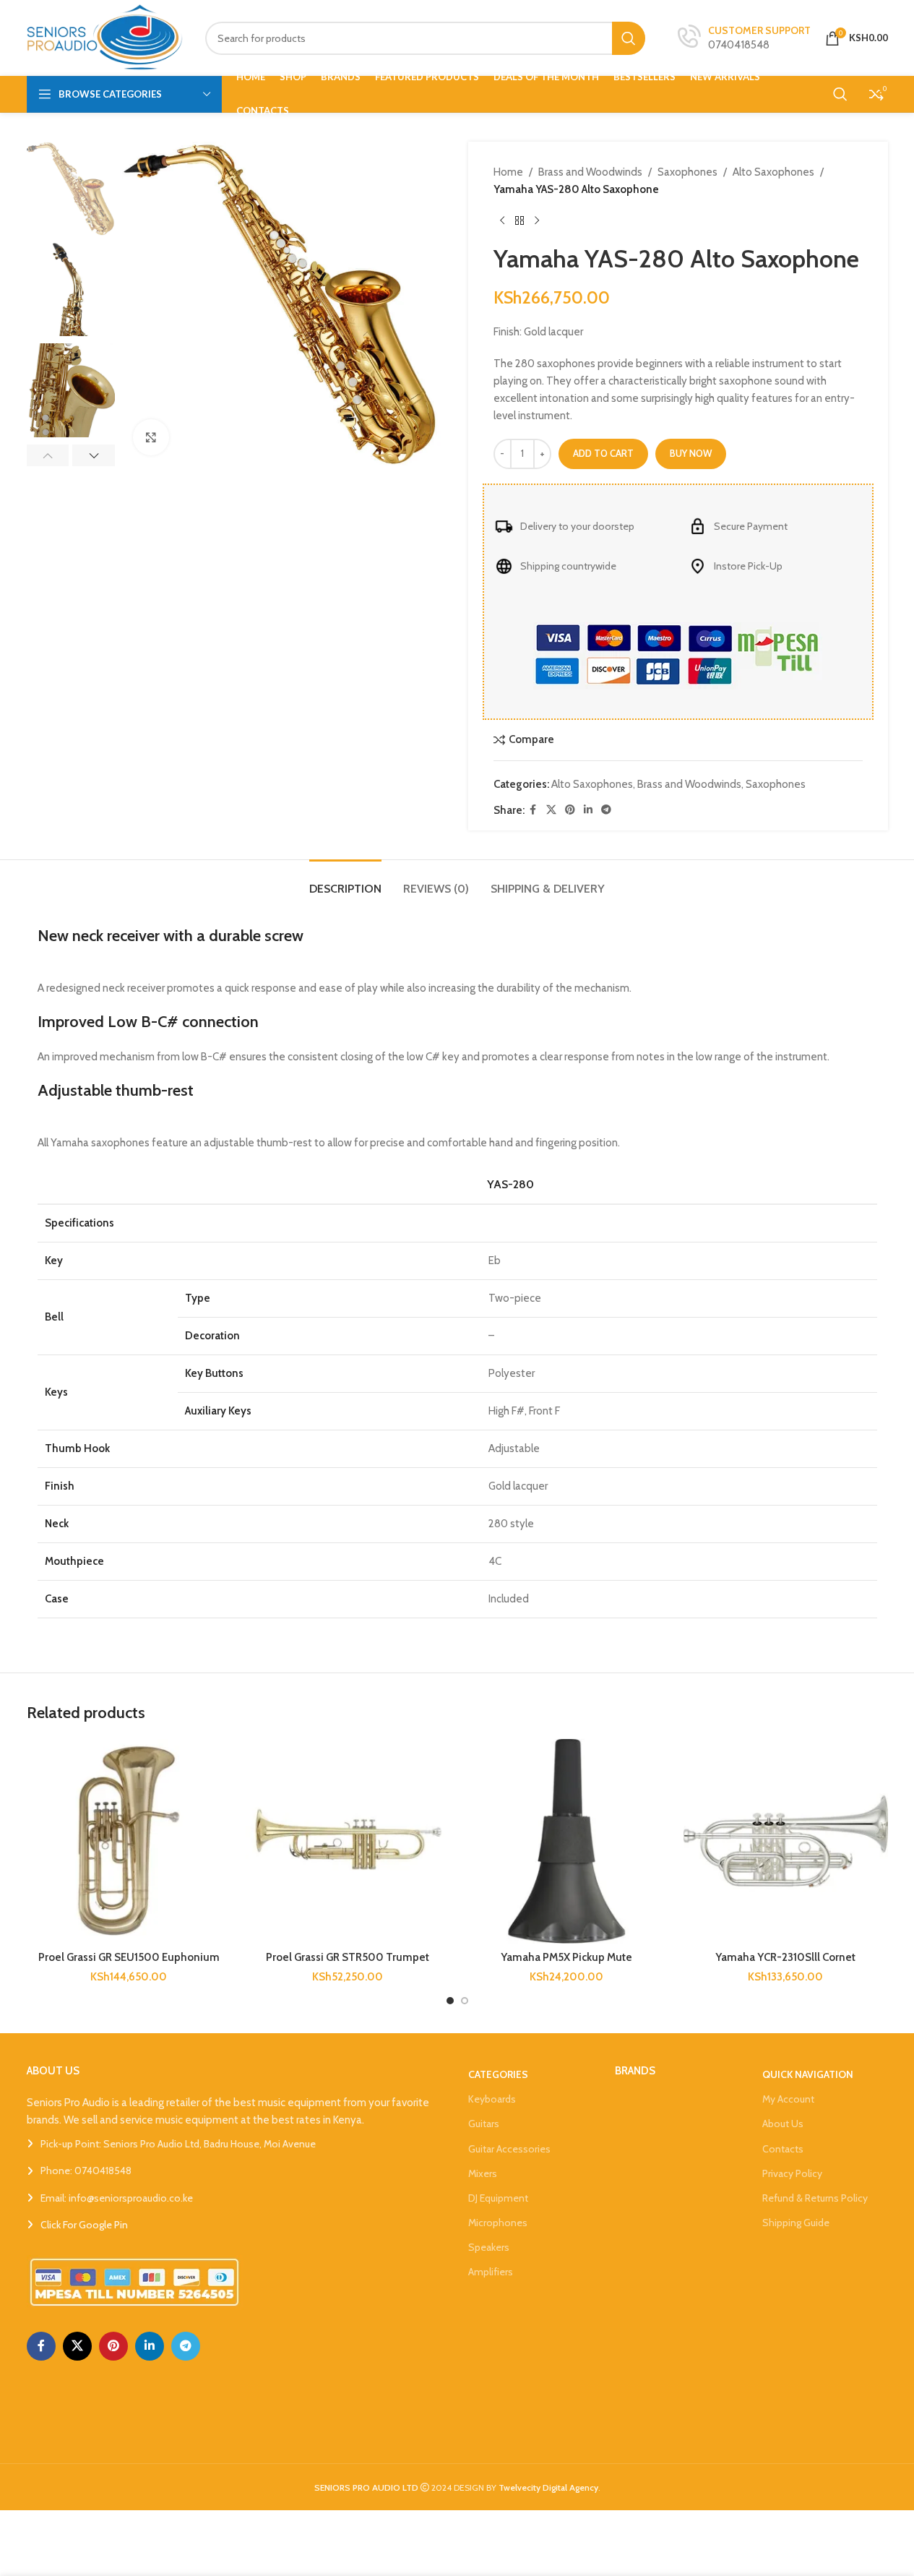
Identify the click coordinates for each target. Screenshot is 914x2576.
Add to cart (603, 453)
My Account (788, 2099)
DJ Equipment (498, 2198)
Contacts (783, 2149)
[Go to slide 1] (450, 2001)
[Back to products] (519, 221)
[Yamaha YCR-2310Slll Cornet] (786, 1841)
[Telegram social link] (606, 810)
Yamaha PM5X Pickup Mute (566, 1957)
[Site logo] (105, 37)
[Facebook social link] (533, 810)
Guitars (484, 2124)
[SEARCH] (629, 38)
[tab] (345, 881)
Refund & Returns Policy (815, 2198)
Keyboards (492, 2099)
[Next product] (537, 221)
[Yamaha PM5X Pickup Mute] (567, 1841)
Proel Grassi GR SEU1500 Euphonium (129, 1957)
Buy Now (691, 453)
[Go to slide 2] (465, 2001)
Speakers (489, 2247)
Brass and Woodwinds (590, 172)
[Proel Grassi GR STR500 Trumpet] (348, 1841)
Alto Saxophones (773, 172)
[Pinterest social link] (570, 810)
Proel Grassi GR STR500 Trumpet (348, 1957)
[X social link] (551, 810)
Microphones (498, 2223)
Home (508, 172)
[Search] (840, 94)
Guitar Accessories (509, 2149)
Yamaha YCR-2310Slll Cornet (785, 1957)
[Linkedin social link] (588, 810)
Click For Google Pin (84, 2225)
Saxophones (687, 172)
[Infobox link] (744, 38)
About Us (783, 2124)
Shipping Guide (796, 2223)
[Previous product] (502, 221)
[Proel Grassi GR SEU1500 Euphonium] (129, 1841)
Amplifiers (491, 2272)
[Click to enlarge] (151, 437)
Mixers (483, 2173)
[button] (48, 455)
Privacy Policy (792, 2173)
